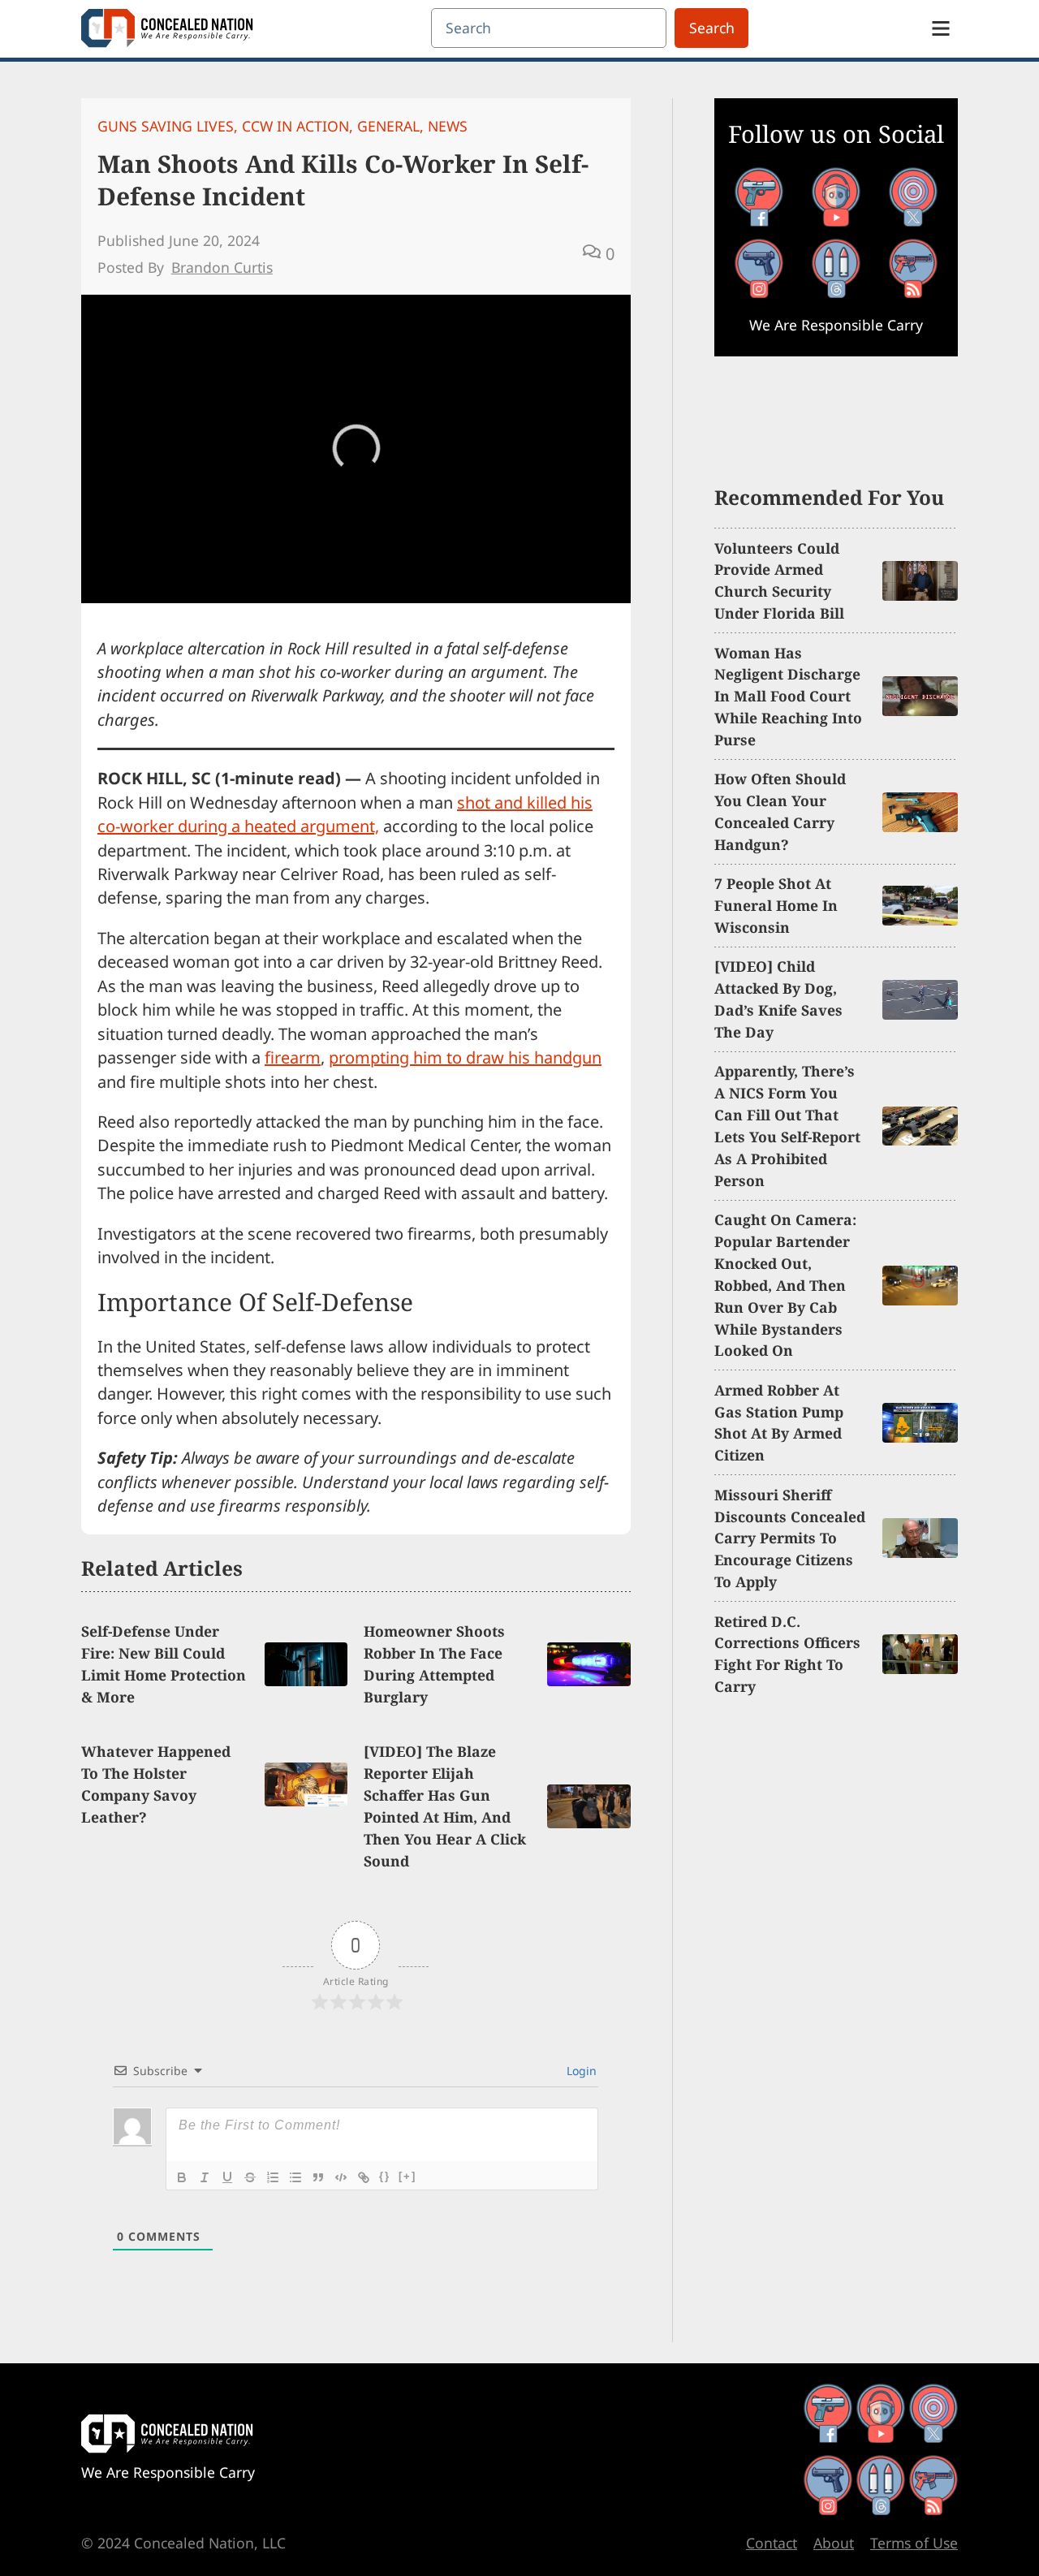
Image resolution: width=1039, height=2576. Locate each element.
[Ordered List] (273, 2177)
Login (580, 2071)
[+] (407, 2176)
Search (712, 28)
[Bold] (182, 2177)
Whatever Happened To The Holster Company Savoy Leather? (156, 1784)
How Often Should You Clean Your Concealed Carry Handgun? (780, 811)
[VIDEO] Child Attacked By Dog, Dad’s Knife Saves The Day (778, 999)
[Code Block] (341, 2177)
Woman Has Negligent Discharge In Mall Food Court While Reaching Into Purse (788, 697)
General (388, 126)
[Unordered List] (295, 2177)
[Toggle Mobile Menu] (941, 28)
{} (385, 2176)
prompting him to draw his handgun (465, 1057)
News (448, 126)
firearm (293, 1057)
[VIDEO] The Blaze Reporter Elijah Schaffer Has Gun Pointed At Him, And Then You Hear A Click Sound (445, 1806)
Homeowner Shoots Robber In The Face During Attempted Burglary (434, 1664)
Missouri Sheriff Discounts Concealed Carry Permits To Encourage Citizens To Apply (790, 1538)
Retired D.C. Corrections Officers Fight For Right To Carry (787, 1654)
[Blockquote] (318, 2177)
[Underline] (227, 2177)
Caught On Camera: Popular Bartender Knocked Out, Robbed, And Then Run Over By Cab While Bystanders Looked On (785, 1285)
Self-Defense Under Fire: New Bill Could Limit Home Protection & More (164, 1664)
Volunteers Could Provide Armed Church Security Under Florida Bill (779, 581)
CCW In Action (295, 126)
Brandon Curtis (222, 267)
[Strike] (250, 2177)
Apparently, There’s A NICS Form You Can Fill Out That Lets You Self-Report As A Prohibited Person (787, 1125)
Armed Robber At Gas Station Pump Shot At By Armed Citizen (779, 1423)
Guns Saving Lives (166, 126)
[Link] (364, 2177)
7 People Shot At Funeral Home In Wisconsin (776, 905)
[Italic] (205, 2177)
